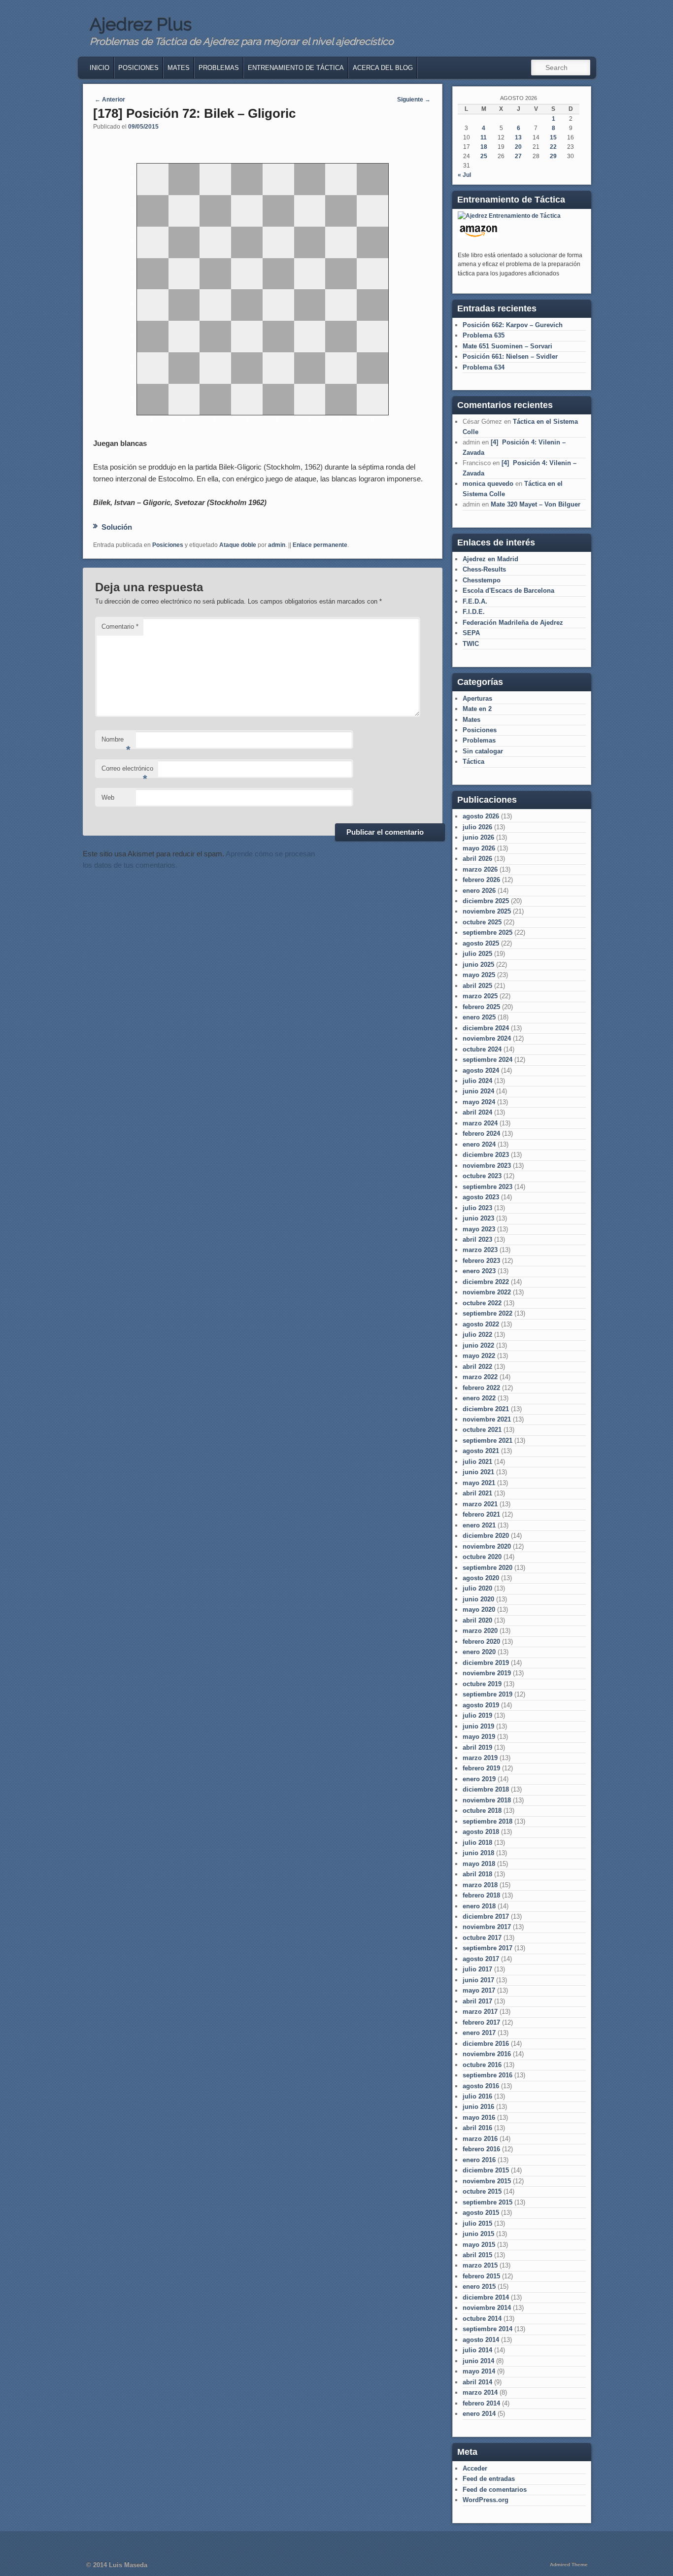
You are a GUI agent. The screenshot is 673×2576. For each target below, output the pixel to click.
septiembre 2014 (488, 2329)
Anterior (110, 100)
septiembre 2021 (488, 1441)
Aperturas (477, 698)
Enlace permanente (320, 545)
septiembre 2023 (488, 1187)
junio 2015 (478, 2234)
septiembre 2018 (488, 1821)
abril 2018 (477, 1874)
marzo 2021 (480, 1504)
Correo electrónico (127, 771)
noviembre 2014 (487, 2308)
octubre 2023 (482, 1176)
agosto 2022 (481, 1324)
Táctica (473, 762)
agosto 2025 (481, 943)
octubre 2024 (482, 1049)
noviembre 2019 (487, 1673)
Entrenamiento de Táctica (296, 68)
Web (108, 797)
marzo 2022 (480, 1377)
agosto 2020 (481, 1578)
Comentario (120, 627)
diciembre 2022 (486, 1282)
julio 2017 (477, 1969)
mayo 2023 (479, 1229)
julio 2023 (477, 1208)
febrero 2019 (481, 1768)
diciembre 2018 (486, 1789)
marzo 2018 (480, 1885)
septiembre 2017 (488, 1948)
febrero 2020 (481, 1642)
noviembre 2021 (487, 1419)
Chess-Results (484, 569)
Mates (179, 68)
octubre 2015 (482, 2191)
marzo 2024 (480, 1123)
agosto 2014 (481, 2340)
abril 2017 (477, 2001)
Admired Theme (569, 2564)
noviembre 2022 (487, 1292)
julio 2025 (477, 954)
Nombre (116, 742)
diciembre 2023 (486, 1155)
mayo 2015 (479, 2245)
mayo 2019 (479, 1737)
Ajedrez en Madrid (490, 559)
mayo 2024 (479, 1102)
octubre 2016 (482, 2065)
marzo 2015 (480, 2265)
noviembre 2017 (487, 1927)
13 (518, 137)
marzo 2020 (480, 1631)
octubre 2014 (482, 2319)
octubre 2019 (482, 1684)
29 (553, 156)
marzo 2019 (480, 1758)
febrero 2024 (481, 1134)
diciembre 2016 (486, 2044)
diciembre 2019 (486, 1663)
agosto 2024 (481, 1070)
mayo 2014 (479, 2371)
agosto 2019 (481, 1705)
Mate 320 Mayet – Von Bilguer (536, 504)
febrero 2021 (481, 1514)
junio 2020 (478, 1599)
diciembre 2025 (486, 901)
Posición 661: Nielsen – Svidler (510, 356)
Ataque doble (238, 545)
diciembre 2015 (486, 2170)
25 (484, 156)
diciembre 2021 (486, 1409)
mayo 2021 (479, 1483)
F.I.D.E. (474, 612)
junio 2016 (478, 2107)
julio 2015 (477, 2223)
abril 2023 (477, 1239)
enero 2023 (479, 1271)
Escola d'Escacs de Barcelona (508, 591)
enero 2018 (479, 1906)
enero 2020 (479, 1652)
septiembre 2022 (488, 1313)
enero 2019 (479, 1779)
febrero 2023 (481, 1261)
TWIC (471, 644)
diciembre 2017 (486, 1916)
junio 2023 (478, 1218)
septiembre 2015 (488, 2202)
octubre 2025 (482, 922)
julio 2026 (477, 827)
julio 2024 (477, 1081)
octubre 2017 (482, 1938)
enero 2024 (479, 1144)
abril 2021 (477, 1493)
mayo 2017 (479, 1990)
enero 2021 (479, 1525)
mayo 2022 (479, 1356)
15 (553, 137)
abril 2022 (477, 1367)
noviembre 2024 (487, 1038)
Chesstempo (482, 580)
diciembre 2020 (486, 1536)
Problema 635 (484, 335)
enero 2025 (479, 1017)
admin (277, 545)
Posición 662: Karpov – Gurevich (513, 325)
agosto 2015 (481, 2213)
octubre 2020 (482, 1557)
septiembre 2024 (488, 1060)
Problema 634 (484, 367)
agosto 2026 (481, 816)
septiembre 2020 (488, 1568)
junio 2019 (478, 1726)
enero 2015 (479, 2287)
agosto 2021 (481, 1451)
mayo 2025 (479, 975)
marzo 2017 (480, 2012)
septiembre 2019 (488, 1694)
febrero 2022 (481, 1388)
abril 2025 (477, 986)
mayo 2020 (479, 1610)
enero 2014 (479, 2414)
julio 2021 (477, 1462)
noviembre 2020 (487, 1546)
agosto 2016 (481, 2086)
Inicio (100, 68)
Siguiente (414, 100)
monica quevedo (488, 484)
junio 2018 (478, 1853)
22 (553, 147)
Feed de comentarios (495, 2490)
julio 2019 (477, 1715)
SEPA (471, 633)
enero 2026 (479, 891)
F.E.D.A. (475, 601)
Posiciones (138, 68)
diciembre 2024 (486, 1028)
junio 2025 (478, 965)
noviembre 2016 (487, 2054)
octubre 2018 (482, 1811)
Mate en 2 (477, 709)
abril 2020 (477, 1620)
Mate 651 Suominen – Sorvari (507, 346)
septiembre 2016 (488, 2075)
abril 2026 (477, 859)
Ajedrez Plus (141, 24)
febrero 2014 (481, 2403)
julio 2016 (477, 2096)
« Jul (464, 175)
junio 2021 (478, 1472)
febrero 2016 (481, 2149)
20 (518, 147)
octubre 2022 (482, 1303)
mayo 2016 (479, 2118)
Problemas (219, 68)
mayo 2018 (479, 1864)
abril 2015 (477, 2255)
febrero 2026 (481, 880)
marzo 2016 (480, 2139)
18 (484, 147)
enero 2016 (479, 2160)
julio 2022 (477, 1335)
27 (518, 156)
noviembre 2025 (487, 911)
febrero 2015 (481, 2276)
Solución (117, 527)
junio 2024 (478, 1091)
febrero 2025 (481, 1007)
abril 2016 (477, 2128)
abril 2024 (477, 1112)
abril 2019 (477, 1747)
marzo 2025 (480, 996)
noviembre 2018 (487, 1800)
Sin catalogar (483, 751)
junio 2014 (478, 2361)
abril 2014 (477, 2382)
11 (484, 137)
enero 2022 (479, 1398)
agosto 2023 (481, 1197)
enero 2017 (479, 2033)
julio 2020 (477, 1588)
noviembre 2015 (487, 2181)
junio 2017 (478, 1980)
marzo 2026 (480, 869)
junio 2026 (478, 837)
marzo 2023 (480, 1250)
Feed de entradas (489, 2479)
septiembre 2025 (488, 932)
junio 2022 (478, 1345)
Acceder (475, 2468)
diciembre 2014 (486, 2297)
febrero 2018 (481, 1895)
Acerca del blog (383, 68)
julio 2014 (477, 2350)
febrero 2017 (481, 2022)
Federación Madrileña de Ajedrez (513, 623)
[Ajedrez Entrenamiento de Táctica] (509, 216)
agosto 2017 (481, 1959)
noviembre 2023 (487, 1166)
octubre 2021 (482, 1430)
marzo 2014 (480, 2392)
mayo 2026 (479, 848)
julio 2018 (477, 1843)
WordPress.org (486, 2500)
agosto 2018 (481, 1832)
